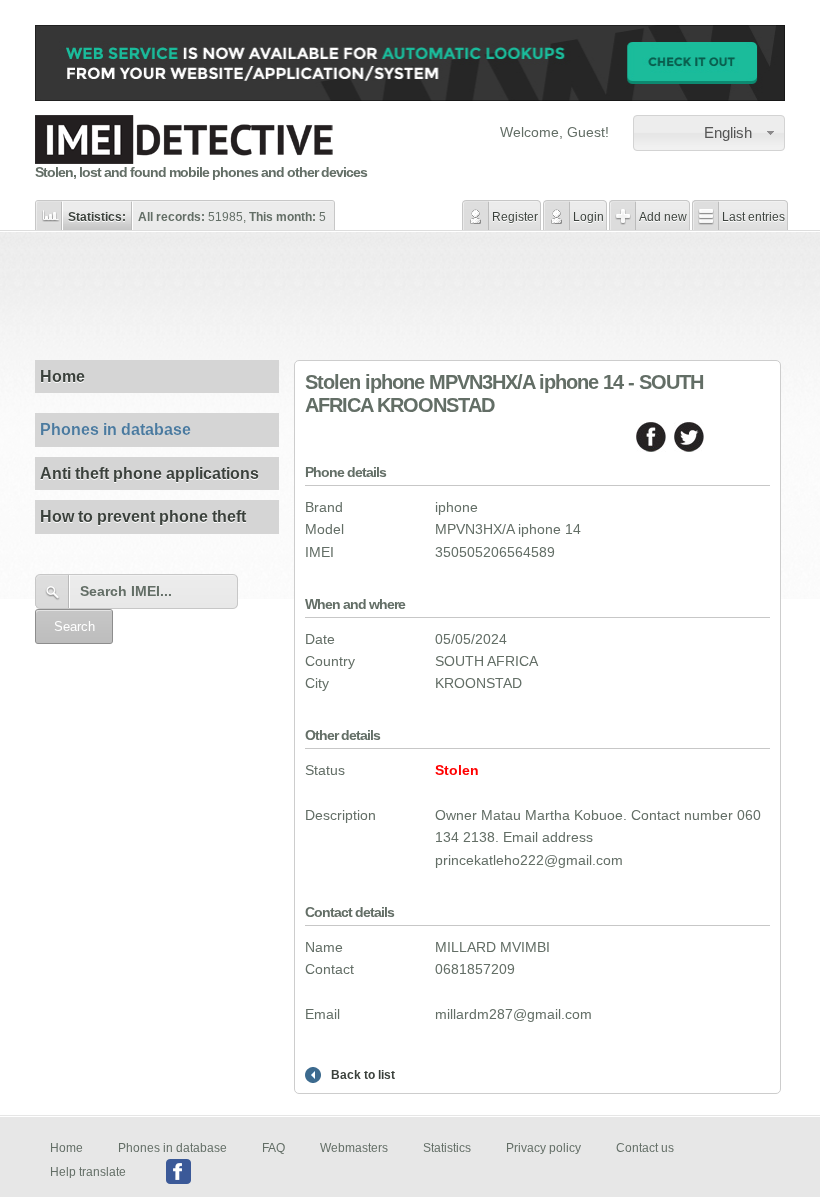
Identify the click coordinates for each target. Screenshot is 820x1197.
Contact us (645, 1147)
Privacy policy (543, 1147)
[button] (709, 133)
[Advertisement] (410, 295)
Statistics (447, 1147)
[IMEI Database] (185, 159)
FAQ (273, 1147)
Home (62, 376)
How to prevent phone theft (143, 516)
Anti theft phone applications (149, 473)
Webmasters (354, 1147)
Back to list (363, 1075)
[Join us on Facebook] (178, 1171)
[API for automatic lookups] (410, 96)
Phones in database (115, 429)
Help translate (88, 1171)
